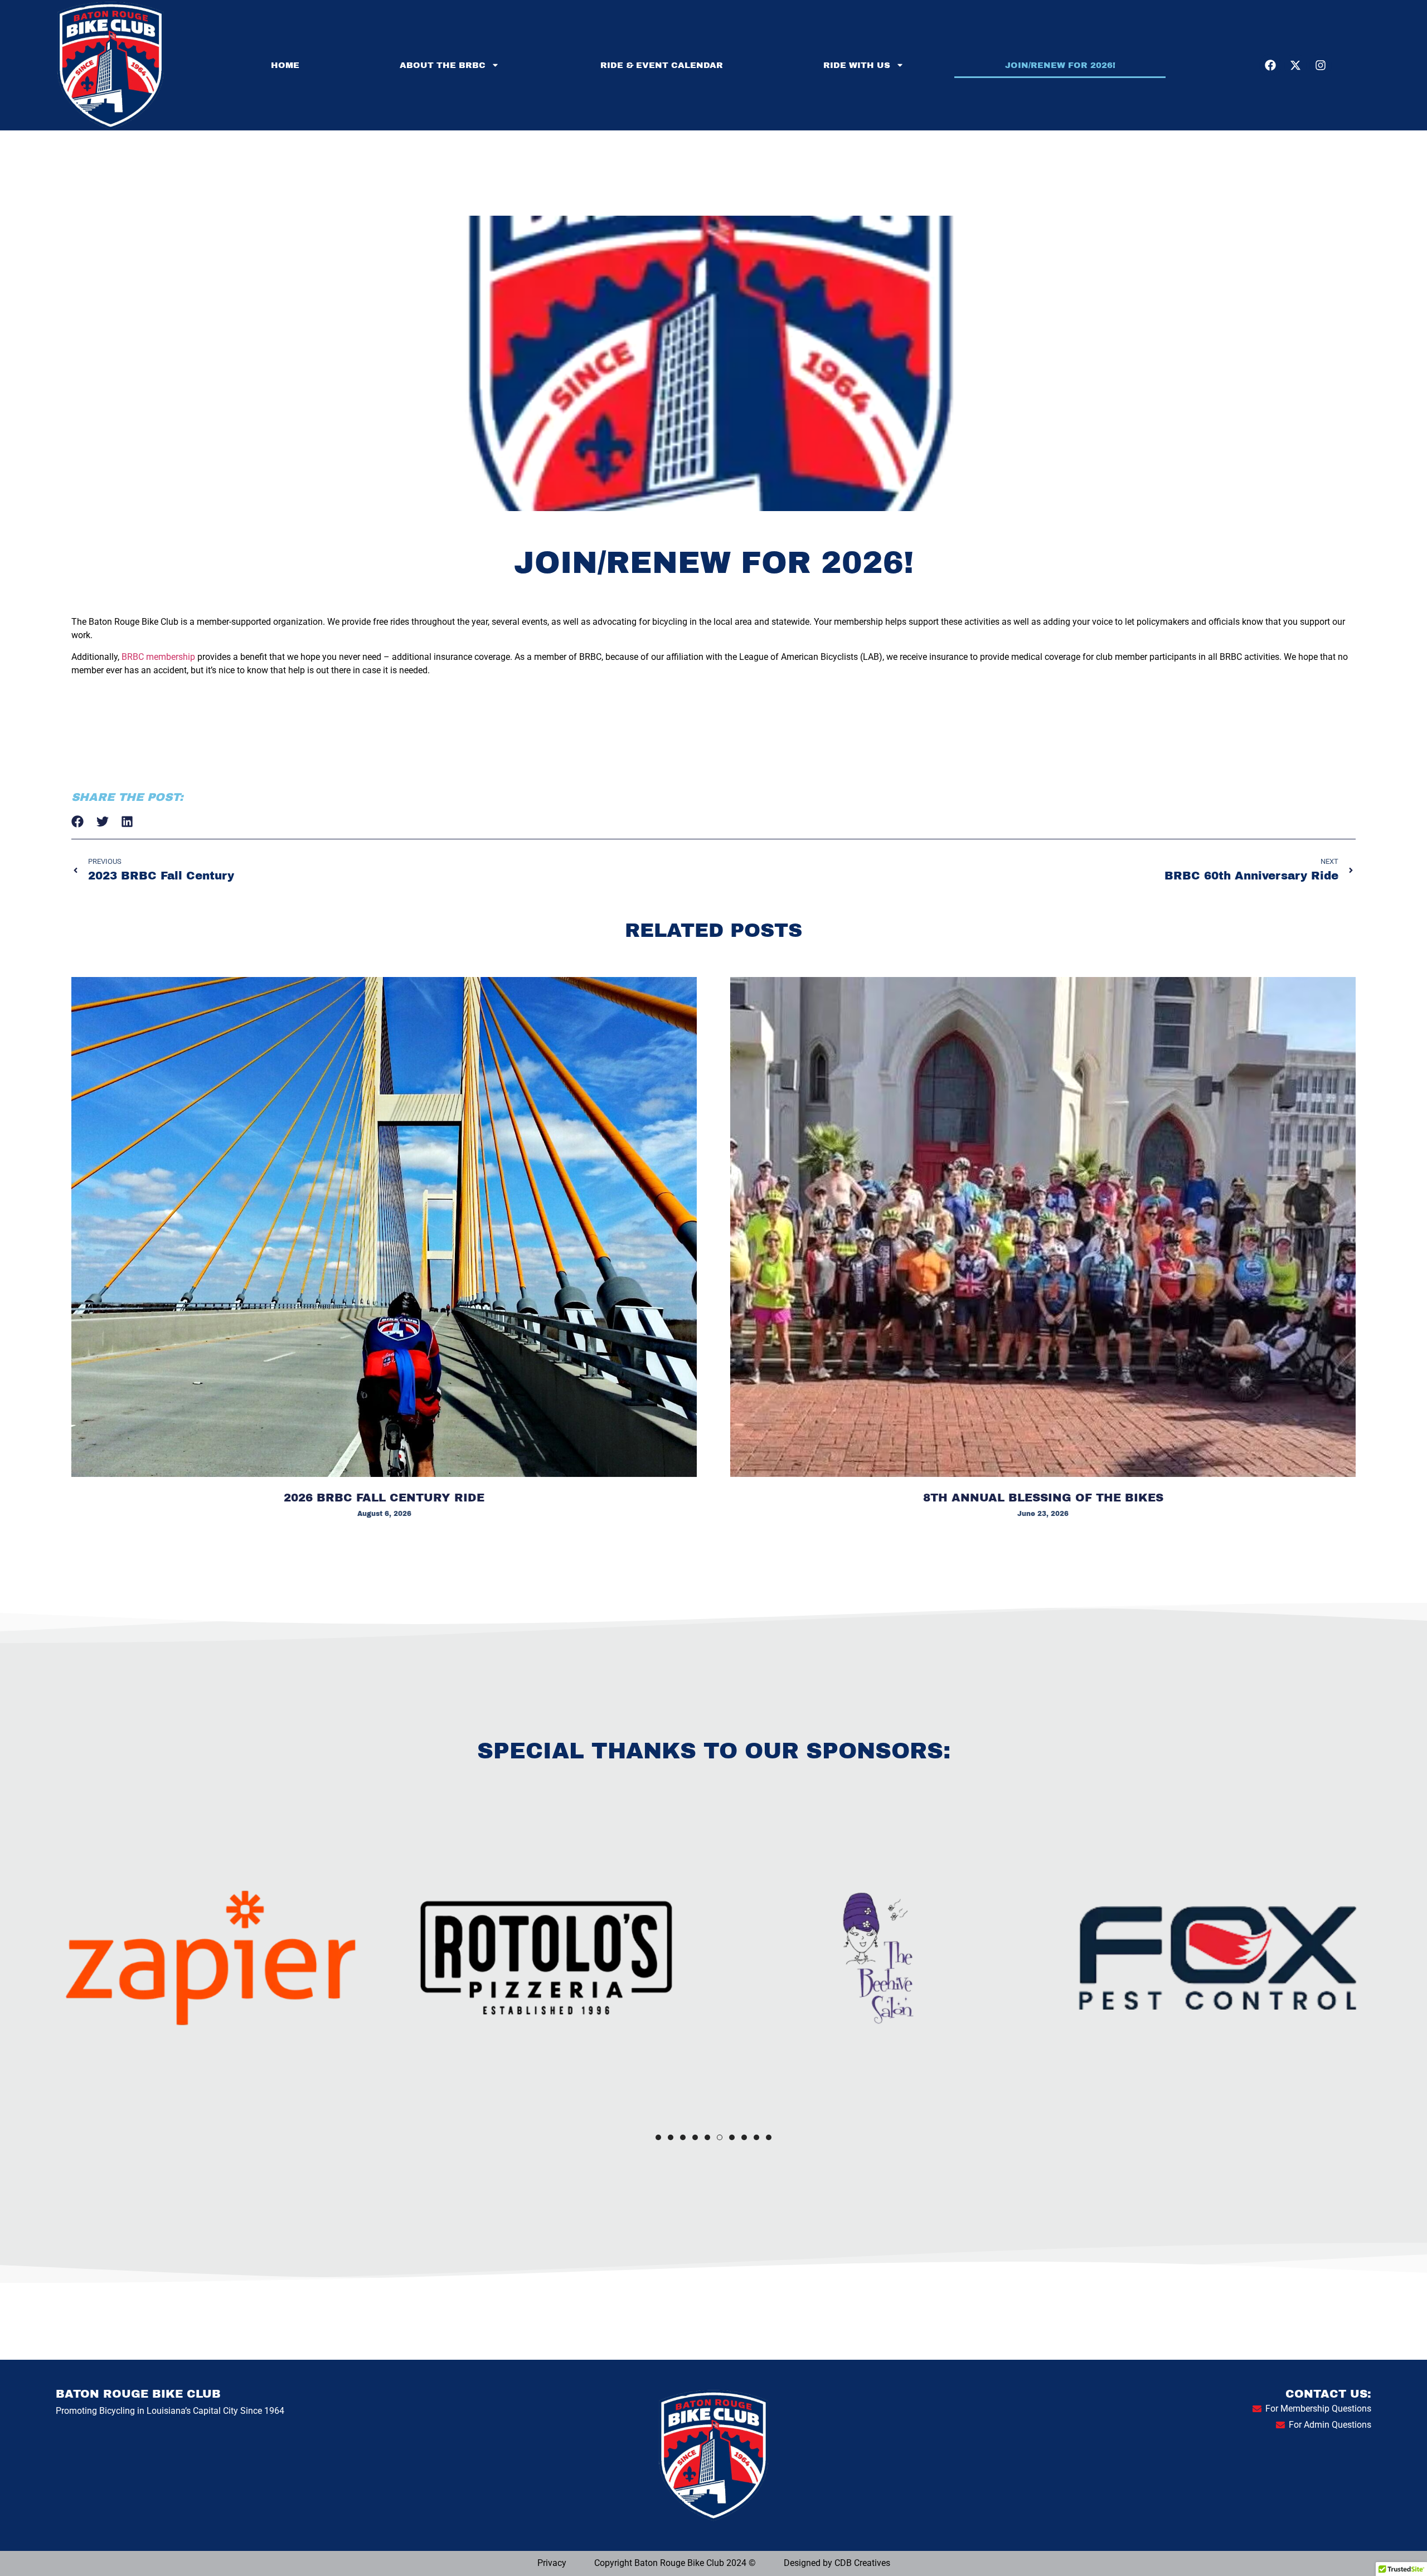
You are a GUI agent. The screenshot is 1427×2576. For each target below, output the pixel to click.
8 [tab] (744, 2137)
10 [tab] (769, 2137)
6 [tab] (720, 2137)
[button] (78, 822)
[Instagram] (1321, 65)
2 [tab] (671, 2137)
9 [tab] (756, 2137)
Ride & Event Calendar (662, 65)
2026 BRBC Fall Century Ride (384, 1498)
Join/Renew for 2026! (1060, 65)
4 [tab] (695, 2137)
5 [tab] (707, 2137)
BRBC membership (158, 657)
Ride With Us (857, 65)
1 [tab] (658, 2137)
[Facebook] (1270, 65)
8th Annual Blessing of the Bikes (1043, 1498)
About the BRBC (443, 65)
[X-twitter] (1295, 65)
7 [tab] (732, 2137)
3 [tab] (683, 2137)
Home (285, 65)
